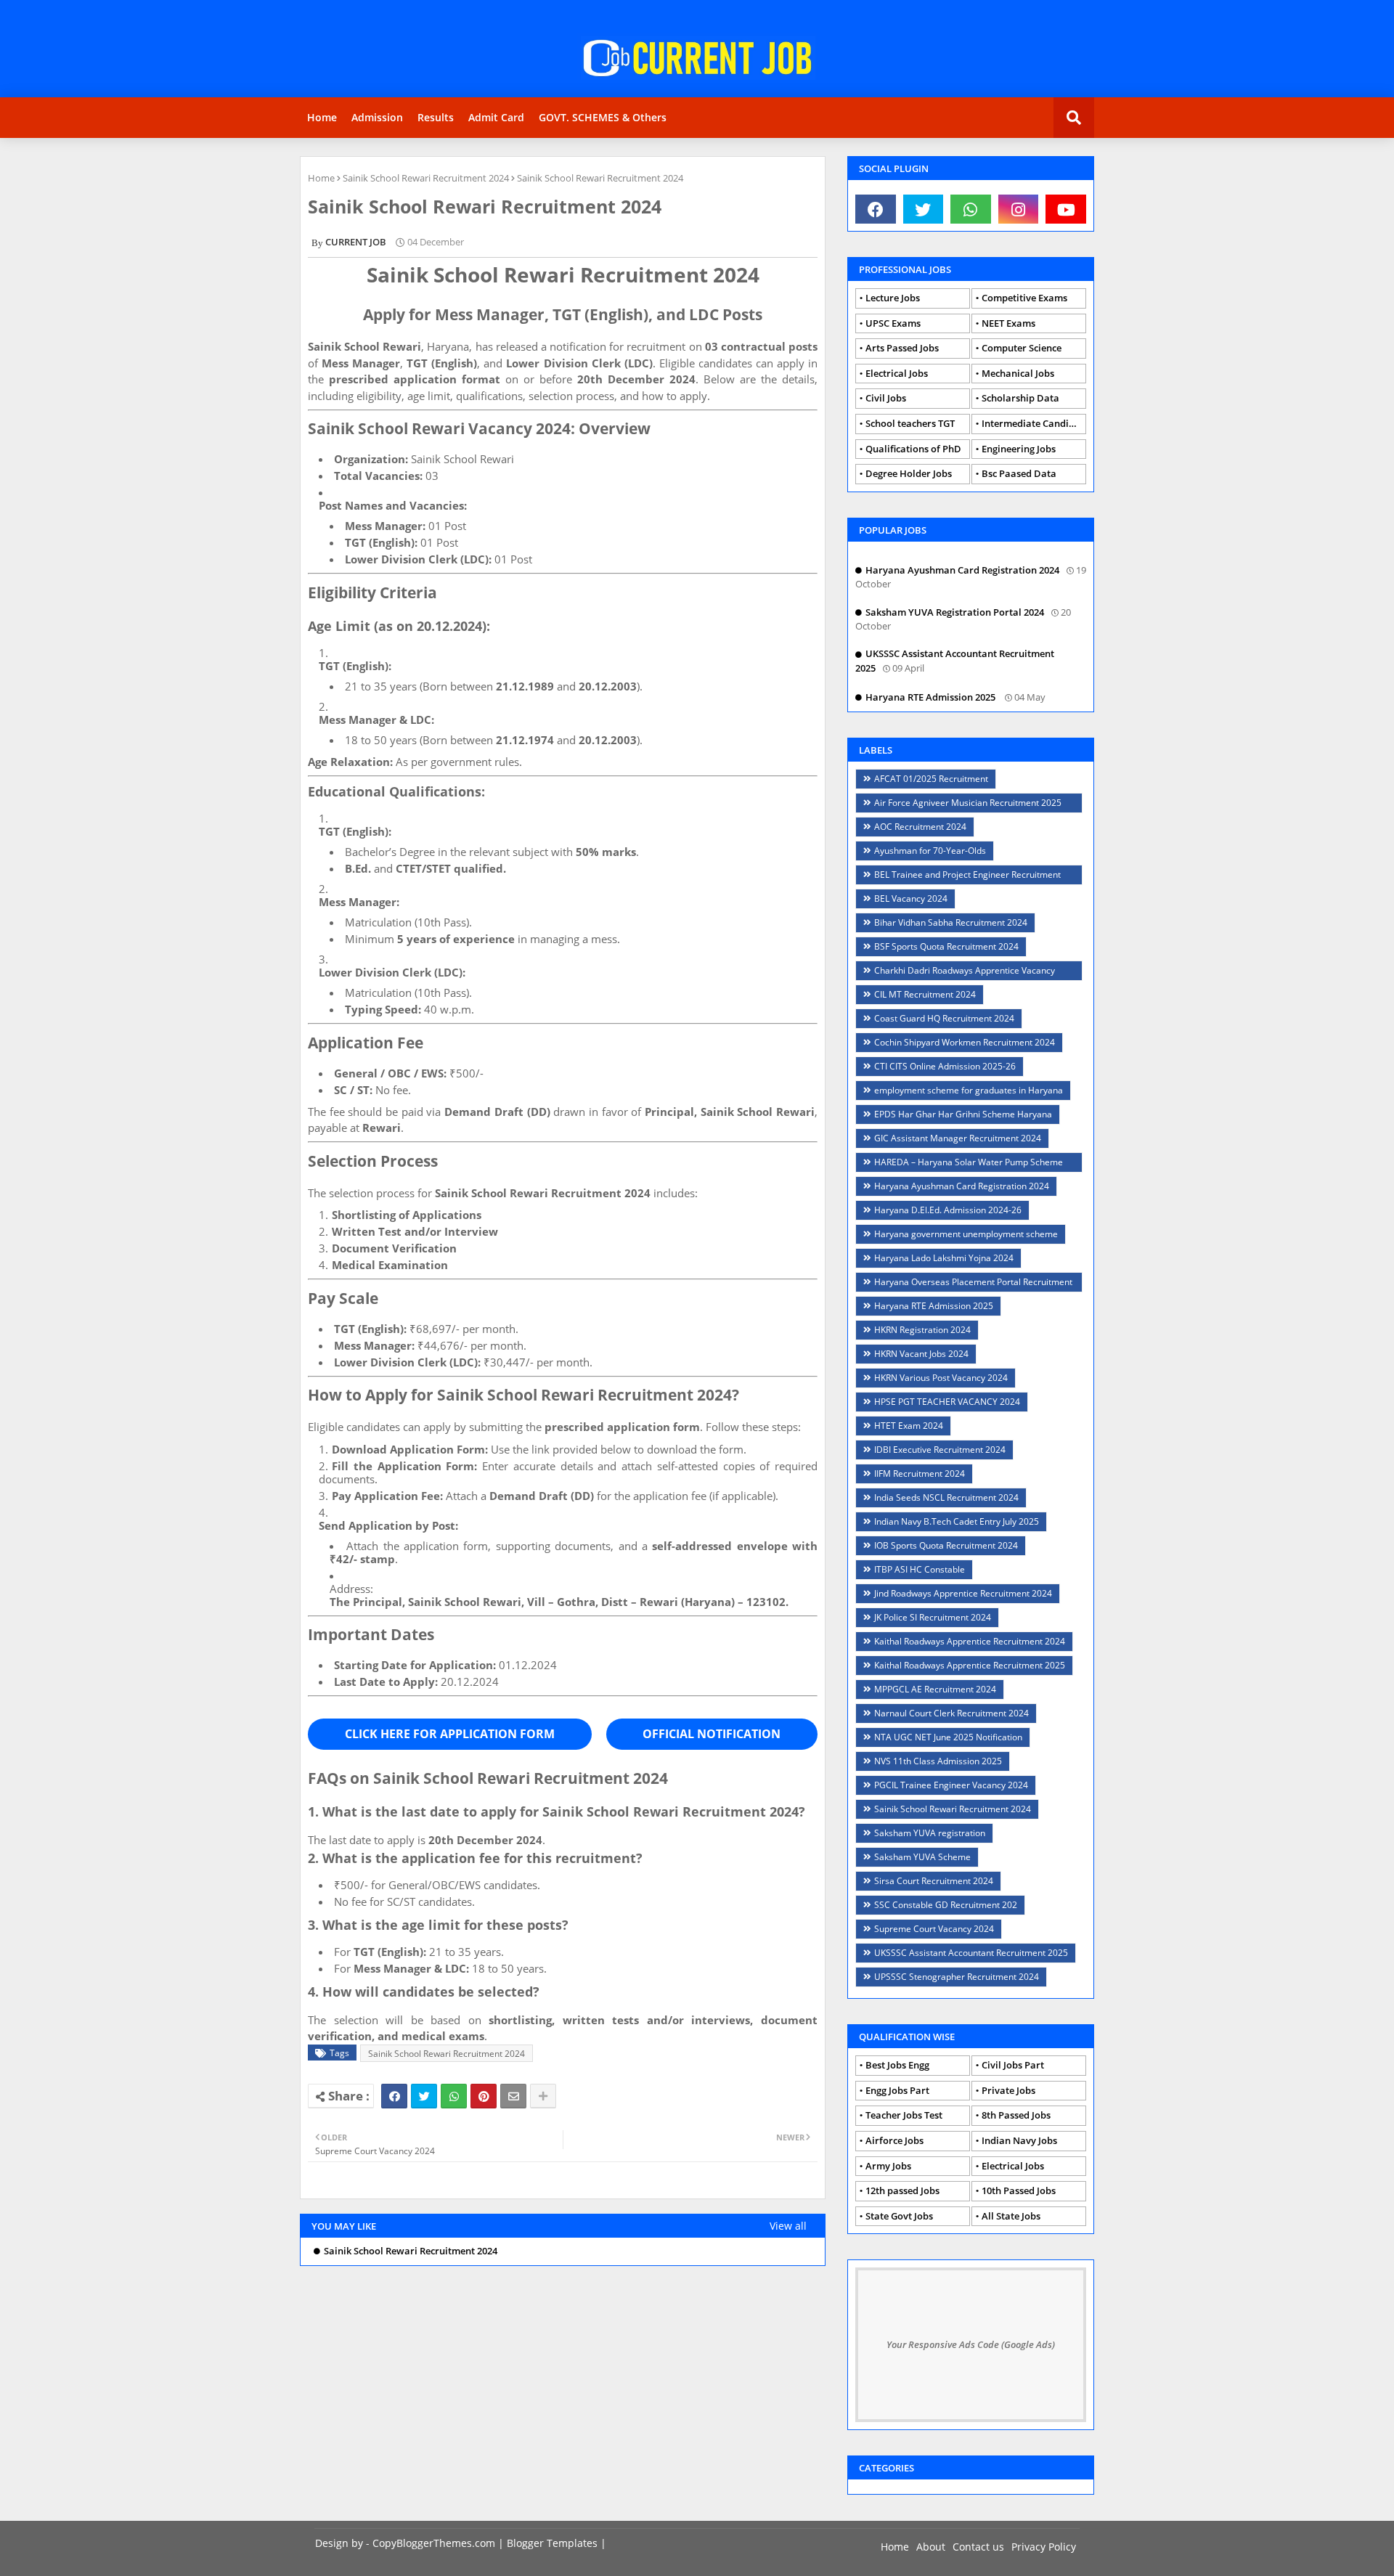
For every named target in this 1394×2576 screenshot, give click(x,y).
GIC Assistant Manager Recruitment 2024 (958, 1138)
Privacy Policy (1044, 2547)
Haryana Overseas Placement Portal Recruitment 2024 (968, 1284)
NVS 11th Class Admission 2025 (938, 1761)
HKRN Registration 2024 (922, 1330)
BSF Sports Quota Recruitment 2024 (946, 946)
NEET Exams (1008, 323)
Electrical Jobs (897, 373)
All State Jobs (1011, 2216)
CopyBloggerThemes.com (434, 2543)
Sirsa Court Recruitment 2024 (934, 1881)
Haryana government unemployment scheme (966, 1234)
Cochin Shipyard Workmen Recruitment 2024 (965, 1042)
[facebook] (876, 209)
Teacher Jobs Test (904, 2115)
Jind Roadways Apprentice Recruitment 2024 (963, 1593)
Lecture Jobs (893, 298)
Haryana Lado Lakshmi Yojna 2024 (944, 1258)
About (931, 2547)
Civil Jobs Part (1013, 2065)
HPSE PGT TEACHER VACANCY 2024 (947, 1402)
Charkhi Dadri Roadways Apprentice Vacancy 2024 (959, 973)
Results (436, 117)
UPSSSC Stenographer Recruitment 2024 (957, 1977)
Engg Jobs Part (897, 2090)
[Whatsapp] (454, 2096)
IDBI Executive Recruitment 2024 (940, 1450)
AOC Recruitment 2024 (920, 827)
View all (788, 2226)
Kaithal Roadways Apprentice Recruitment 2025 (970, 1665)
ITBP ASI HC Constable (920, 1569)
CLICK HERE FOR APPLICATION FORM (450, 1734)
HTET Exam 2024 (909, 1426)
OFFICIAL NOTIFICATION (712, 1734)
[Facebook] (394, 2096)
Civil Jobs (886, 398)
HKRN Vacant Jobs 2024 (921, 1354)
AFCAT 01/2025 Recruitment (931, 779)
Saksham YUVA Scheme (922, 1857)
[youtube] (1066, 209)
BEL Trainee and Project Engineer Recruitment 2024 (962, 877)
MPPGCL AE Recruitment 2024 (935, 1689)
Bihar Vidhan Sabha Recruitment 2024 (951, 922)
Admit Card (496, 117)
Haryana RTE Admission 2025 (934, 1306)
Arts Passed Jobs (902, 348)
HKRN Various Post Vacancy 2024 (941, 1378)
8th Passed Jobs (1016, 2115)
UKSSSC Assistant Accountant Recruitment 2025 (971, 1953)
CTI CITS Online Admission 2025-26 (945, 1066)
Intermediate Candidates (1034, 423)
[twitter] (924, 209)
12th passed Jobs (902, 2190)
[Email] (513, 2096)
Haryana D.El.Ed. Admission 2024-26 (948, 1210)
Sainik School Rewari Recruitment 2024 (426, 178)
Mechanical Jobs (1018, 373)
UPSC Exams (893, 323)
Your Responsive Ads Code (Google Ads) (971, 2344)
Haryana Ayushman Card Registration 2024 (962, 1186)
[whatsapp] (971, 209)
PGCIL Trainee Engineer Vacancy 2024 (951, 1785)
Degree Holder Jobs (909, 473)
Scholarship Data (1020, 398)
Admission (377, 117)
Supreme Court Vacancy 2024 (934, 1929)
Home (322, 117)
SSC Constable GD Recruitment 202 (946, 1905)
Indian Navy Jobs (1019, 2140)
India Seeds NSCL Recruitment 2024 (946, 1497)
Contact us (978, 2547)
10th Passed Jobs (1019, 2190)
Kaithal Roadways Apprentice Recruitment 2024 (970, 1641)
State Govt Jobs (899, 2216)
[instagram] (1019, 209)
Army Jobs (888, 2166)
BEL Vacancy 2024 (911, 898)
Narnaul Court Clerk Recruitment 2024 (951, 1713)
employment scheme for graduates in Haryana (969, 1090)
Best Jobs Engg (897, 2065)
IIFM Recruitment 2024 (920, 1474)
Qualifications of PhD (913, 449)
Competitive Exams (1024, 298)
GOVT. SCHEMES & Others (603, 117)
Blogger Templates (552, 2543)
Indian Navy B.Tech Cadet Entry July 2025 (957, 1521)
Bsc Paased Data (1019, 473)
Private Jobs (1008, 2090)
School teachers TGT (910, 423)
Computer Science (1022, 348)
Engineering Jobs (1019, 449)
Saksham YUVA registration (930, 1833)
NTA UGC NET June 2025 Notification (948, 1737)
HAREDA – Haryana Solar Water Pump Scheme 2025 (963, 1164)
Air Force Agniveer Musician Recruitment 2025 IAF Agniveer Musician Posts (962, 805)
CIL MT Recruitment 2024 (925, 994)
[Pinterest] (484, 2096)
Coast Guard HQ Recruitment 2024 (944, 1018)
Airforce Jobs (894, 2140)
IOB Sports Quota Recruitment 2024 (946, 1545)
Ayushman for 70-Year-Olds (930, 851)
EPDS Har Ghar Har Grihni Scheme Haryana (963, 1114)
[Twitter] (424, 2096)
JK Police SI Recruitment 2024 (933, 1617)
